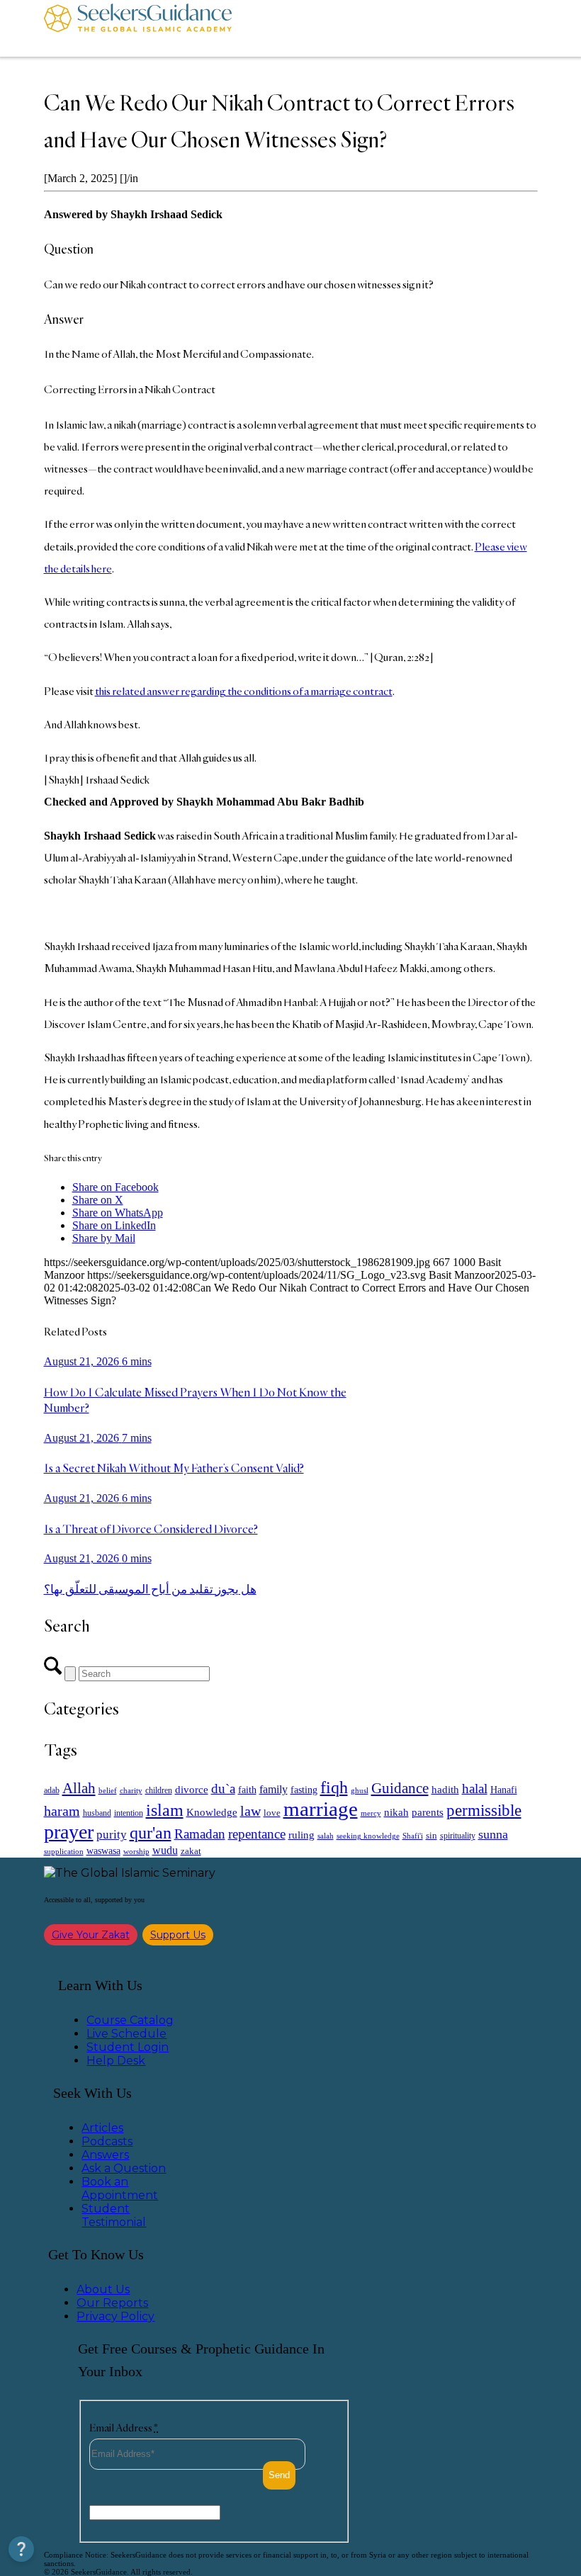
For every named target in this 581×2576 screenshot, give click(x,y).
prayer (69, 1832)
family (273, 1789)
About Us (103, 2289)
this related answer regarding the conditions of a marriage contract (244, 691)
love (272, 1813)
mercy (371, 1813)
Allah (79, 1788)
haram (62, 1811)
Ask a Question (124, 2168)
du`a (223, 1789)
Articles (102, 2128)
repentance (257, 1834)
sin (431, 1836)
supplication (64, 1851)
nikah (396, 1812)
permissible (484, 1810)
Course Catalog (130, 2020)
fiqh (334, 1787)
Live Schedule (126, 2034)
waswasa (103, 1851)
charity (131, 1791)
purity (112, 1835)
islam (165, 1810)
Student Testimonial (114, 2215)
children (159, 1790)
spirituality (458, 1836)
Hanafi (504, 1790)
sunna (493, 1834)
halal (475, 1789)
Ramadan (200, 1834)
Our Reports (112, 2303)
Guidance (400, 1788)
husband (97, 1813)
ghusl (360, 1790)
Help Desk (116, 2061)
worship (136, 1851)
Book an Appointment (120, 2188)
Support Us (178, 1935)
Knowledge (212, 1812)
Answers (105, 2155)
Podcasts (107, 2141)
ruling (301, 1835)
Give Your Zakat (91, 1935)
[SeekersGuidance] (138, 28)
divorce (192, 1790)
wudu (165, 1850)
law (250, 1811)
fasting (304, 1790)
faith (247, 1790)
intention (129, 1813)
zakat (191, 1851)
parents (428, 1812)
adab (52, 1791)
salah (326, 1836)
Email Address (124, 2428)
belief (108, 1791)
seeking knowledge (368, 1836)
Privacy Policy (115, 2316)
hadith (445, 1790)
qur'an (151, 1832)
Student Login (128, 2047)
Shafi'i (413, 1836)
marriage (321, 1809)
